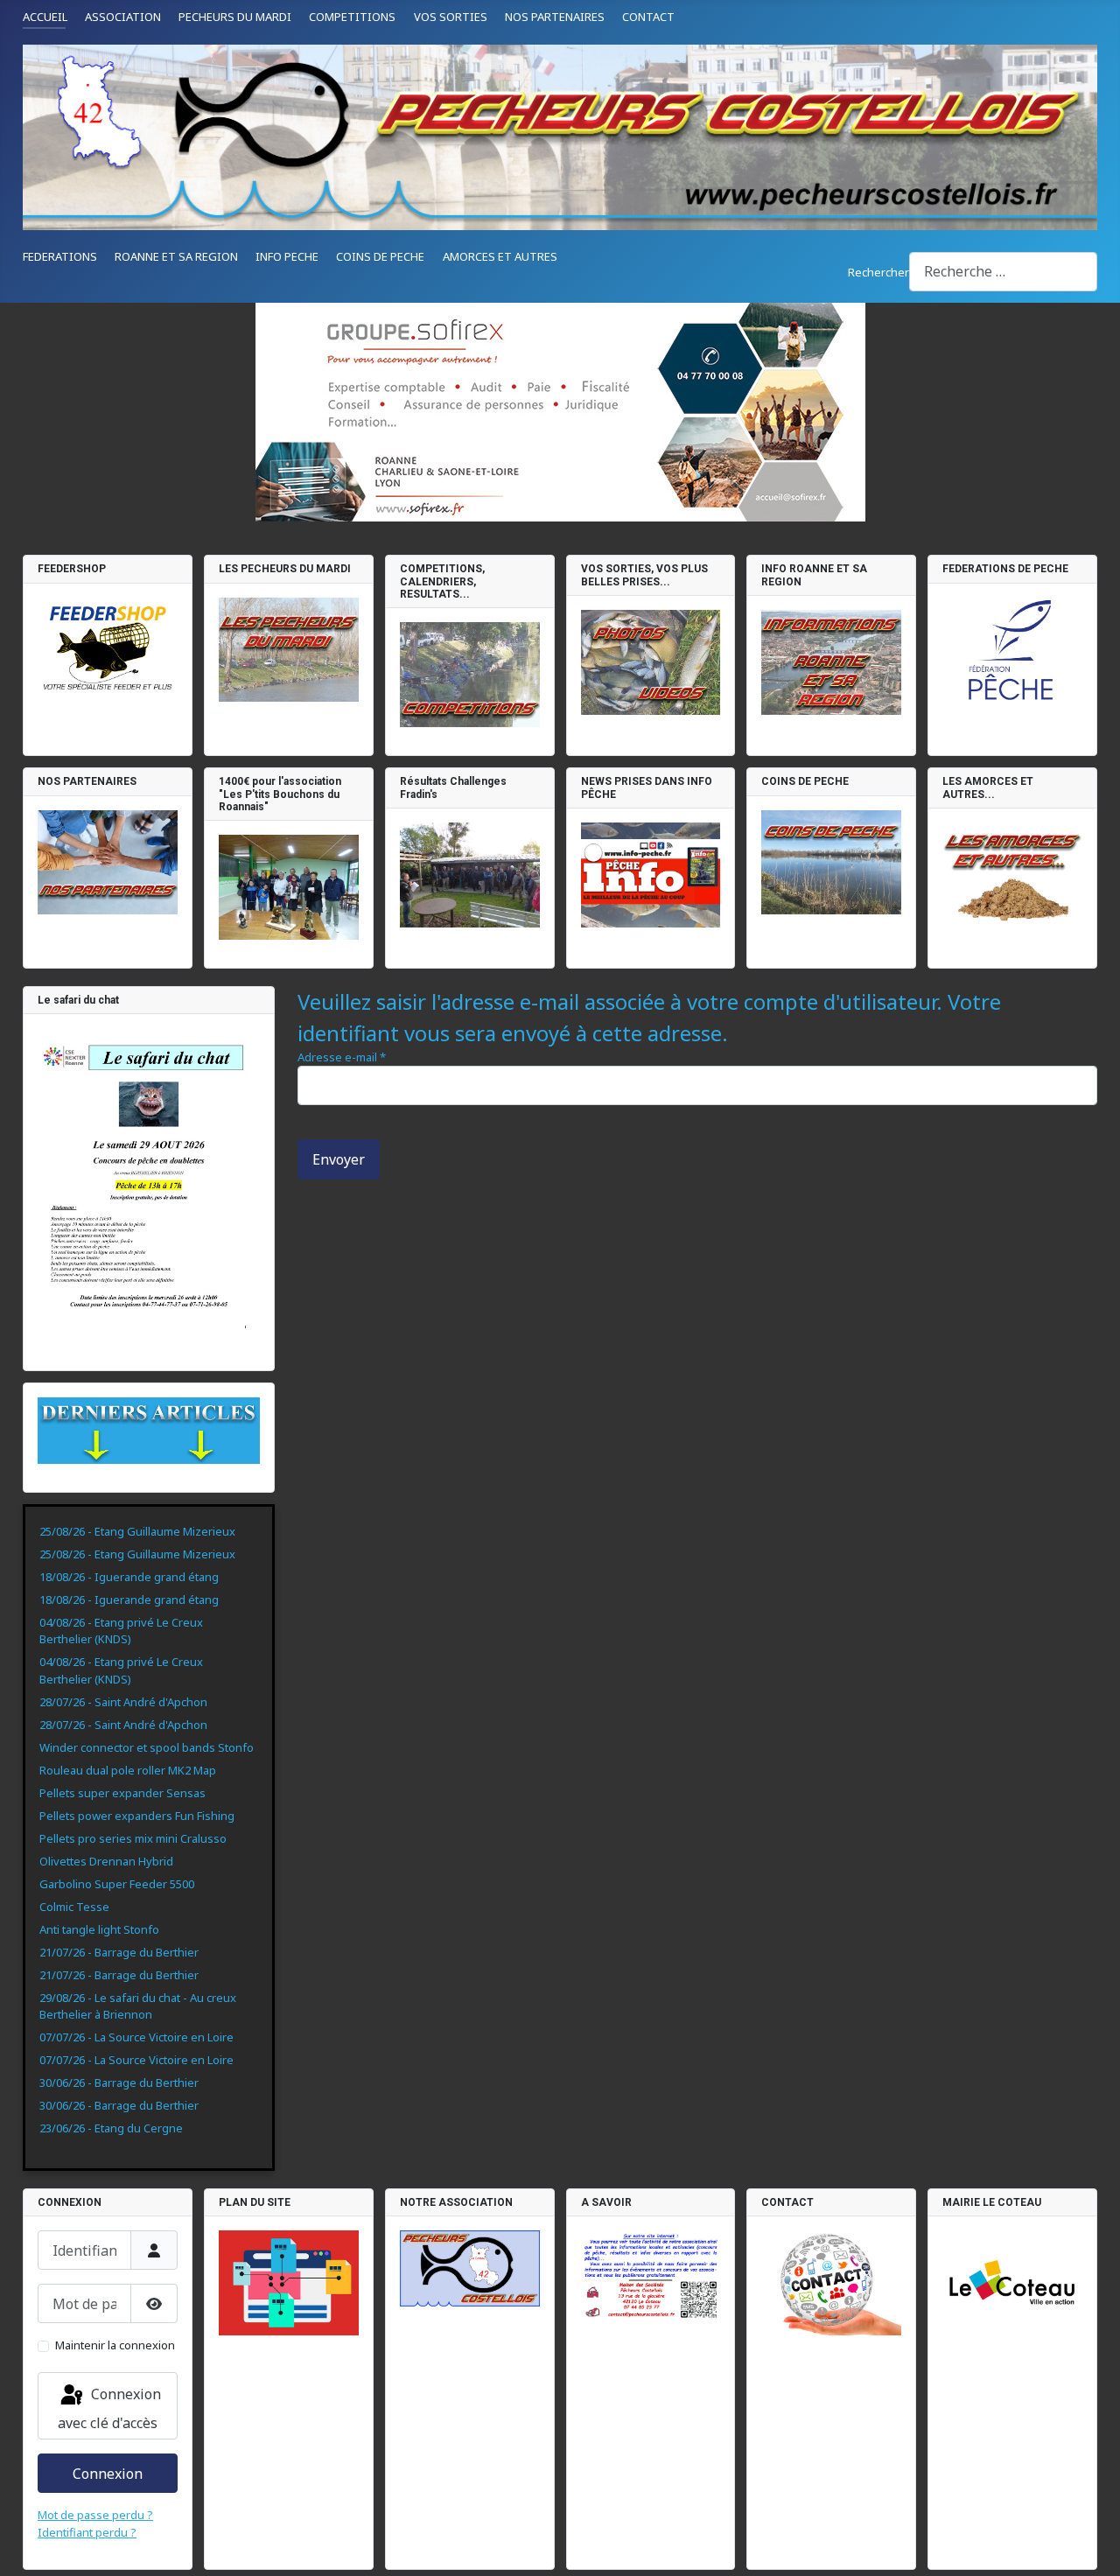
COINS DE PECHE (380, 256)
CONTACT (648, 17)
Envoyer (339, 1159)
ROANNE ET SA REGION (176, 256)
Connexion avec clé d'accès (109, 2408)
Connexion (108, 2474)
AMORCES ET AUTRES (500, 256)
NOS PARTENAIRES (555, 17)
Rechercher (878, 272)
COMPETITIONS (352, 17)
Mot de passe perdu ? (95, 2515)
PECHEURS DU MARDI (235, 17)
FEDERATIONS (60, 256)
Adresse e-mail (342, 1057)
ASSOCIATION (123, 17)
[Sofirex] (560, 412)
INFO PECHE (287, 256)
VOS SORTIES (451, 17)
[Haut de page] (1092, 2548)
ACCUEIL (45, 17)
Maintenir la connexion (115, 2345)
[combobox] (1003, 272)
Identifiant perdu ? (87, 2532)
